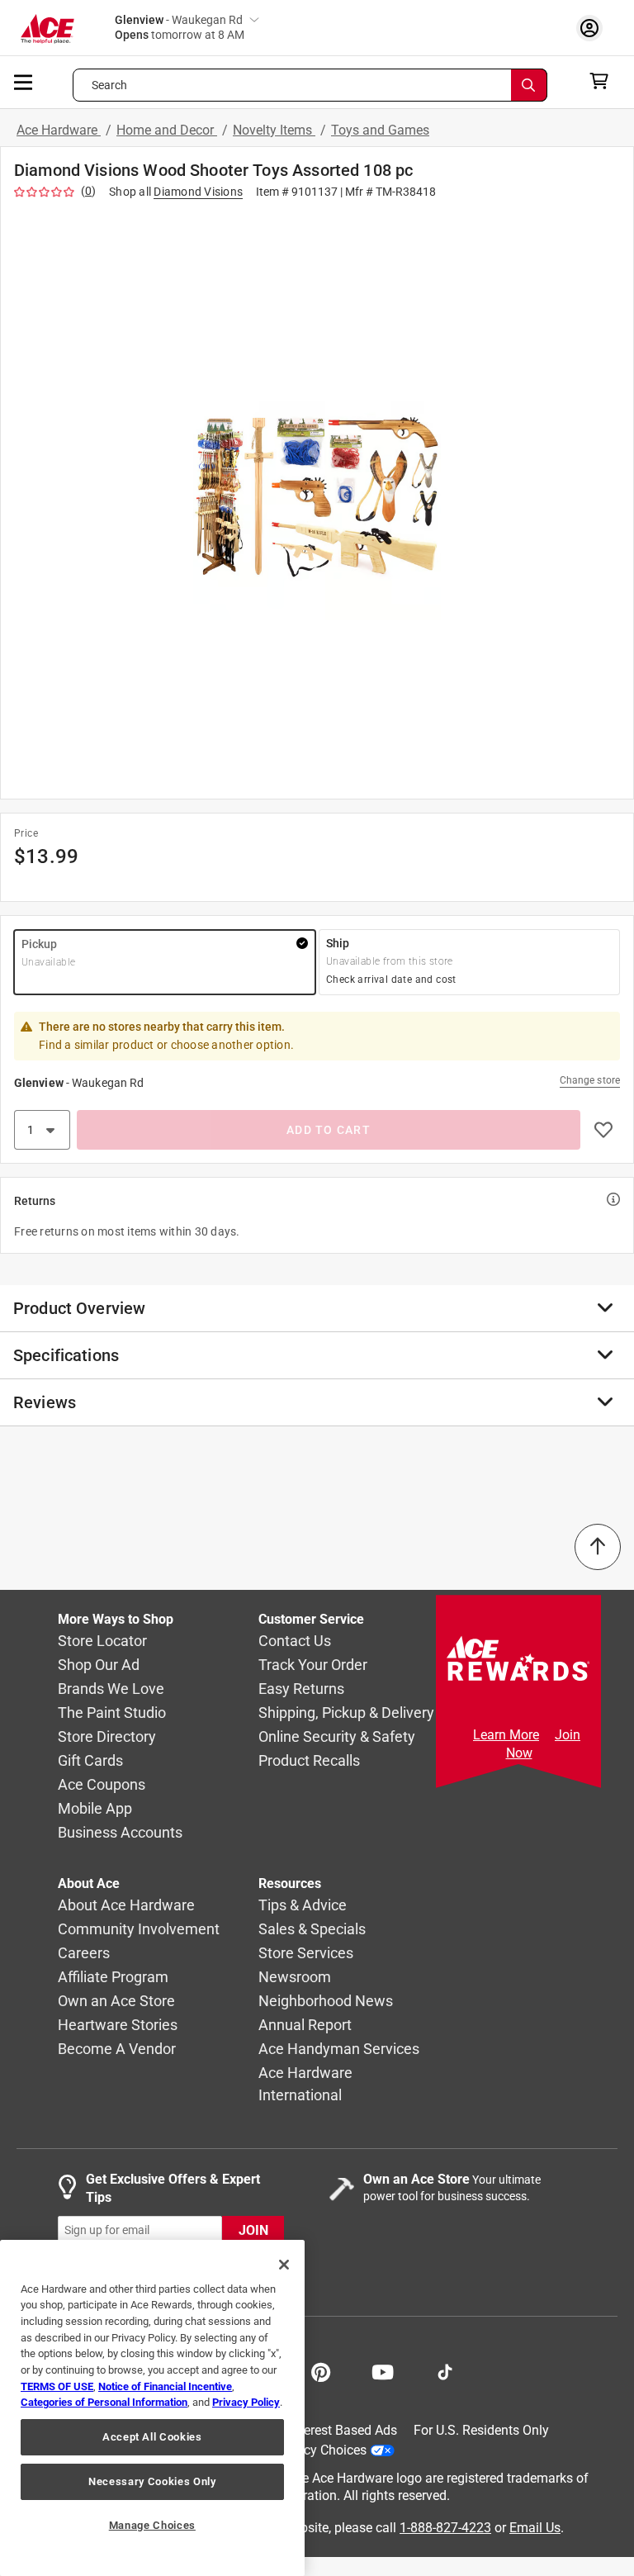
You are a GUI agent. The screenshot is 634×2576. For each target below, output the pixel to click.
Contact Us (295, 1641)
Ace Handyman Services (339, 2049)
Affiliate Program (113, 1978)
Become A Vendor (117, 2049)
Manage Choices (152, 2525)
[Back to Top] (598, 1547)
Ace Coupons (102, 1785)
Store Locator (102, 1641)
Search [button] (110, 85)
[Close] (284, 2265)
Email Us (535, 2528)
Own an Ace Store (116, 2002)
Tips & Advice (303, 1906)
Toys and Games (380, 130)
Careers (84, 1954)
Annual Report (305, 2026)
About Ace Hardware (126, 1906)
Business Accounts (120, 1833)
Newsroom (295, 1978)
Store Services (306, 1954)
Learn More (506, 1735)
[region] (152, 2408)
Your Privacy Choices (305, 2450)
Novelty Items (274, 130)
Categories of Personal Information (104, 2402)
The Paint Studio (112, 1713)
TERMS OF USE (57, 2386)
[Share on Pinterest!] (321, 2370)
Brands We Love (111, 1689)
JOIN (253, 2230)
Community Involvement (139, 1930)
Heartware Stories (118, 2026)
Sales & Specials (312, 1930)
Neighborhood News (326, 2002)
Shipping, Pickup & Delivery (346, 1713)
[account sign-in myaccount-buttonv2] (594, 28)
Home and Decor (167, 130)
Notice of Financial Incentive (165, 2386)
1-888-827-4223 (445, 2528)
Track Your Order (313, 1665)
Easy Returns (301, 1689)
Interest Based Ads (343, 2430)
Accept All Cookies (152, 2437)
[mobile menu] (24, 81)
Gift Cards (90, 1761)
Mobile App (95, 1809)
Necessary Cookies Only (152, 2481)
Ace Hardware (59, 130)
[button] (317, 496)
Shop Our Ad (99, 1665)
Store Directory (107, 1737)
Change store (590, 1080)
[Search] (529, 85)
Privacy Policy (246, 2402)
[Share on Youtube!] (383, 2370)
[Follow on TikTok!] (445, 2370)
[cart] (604, 81)
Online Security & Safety (337, 1737)
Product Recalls (309, 1761)
